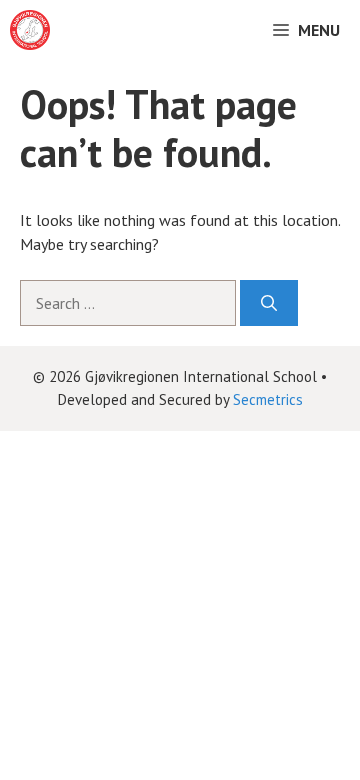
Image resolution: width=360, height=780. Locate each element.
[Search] (269, 303)
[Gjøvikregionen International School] (30, 30)
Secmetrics (268, 399)
